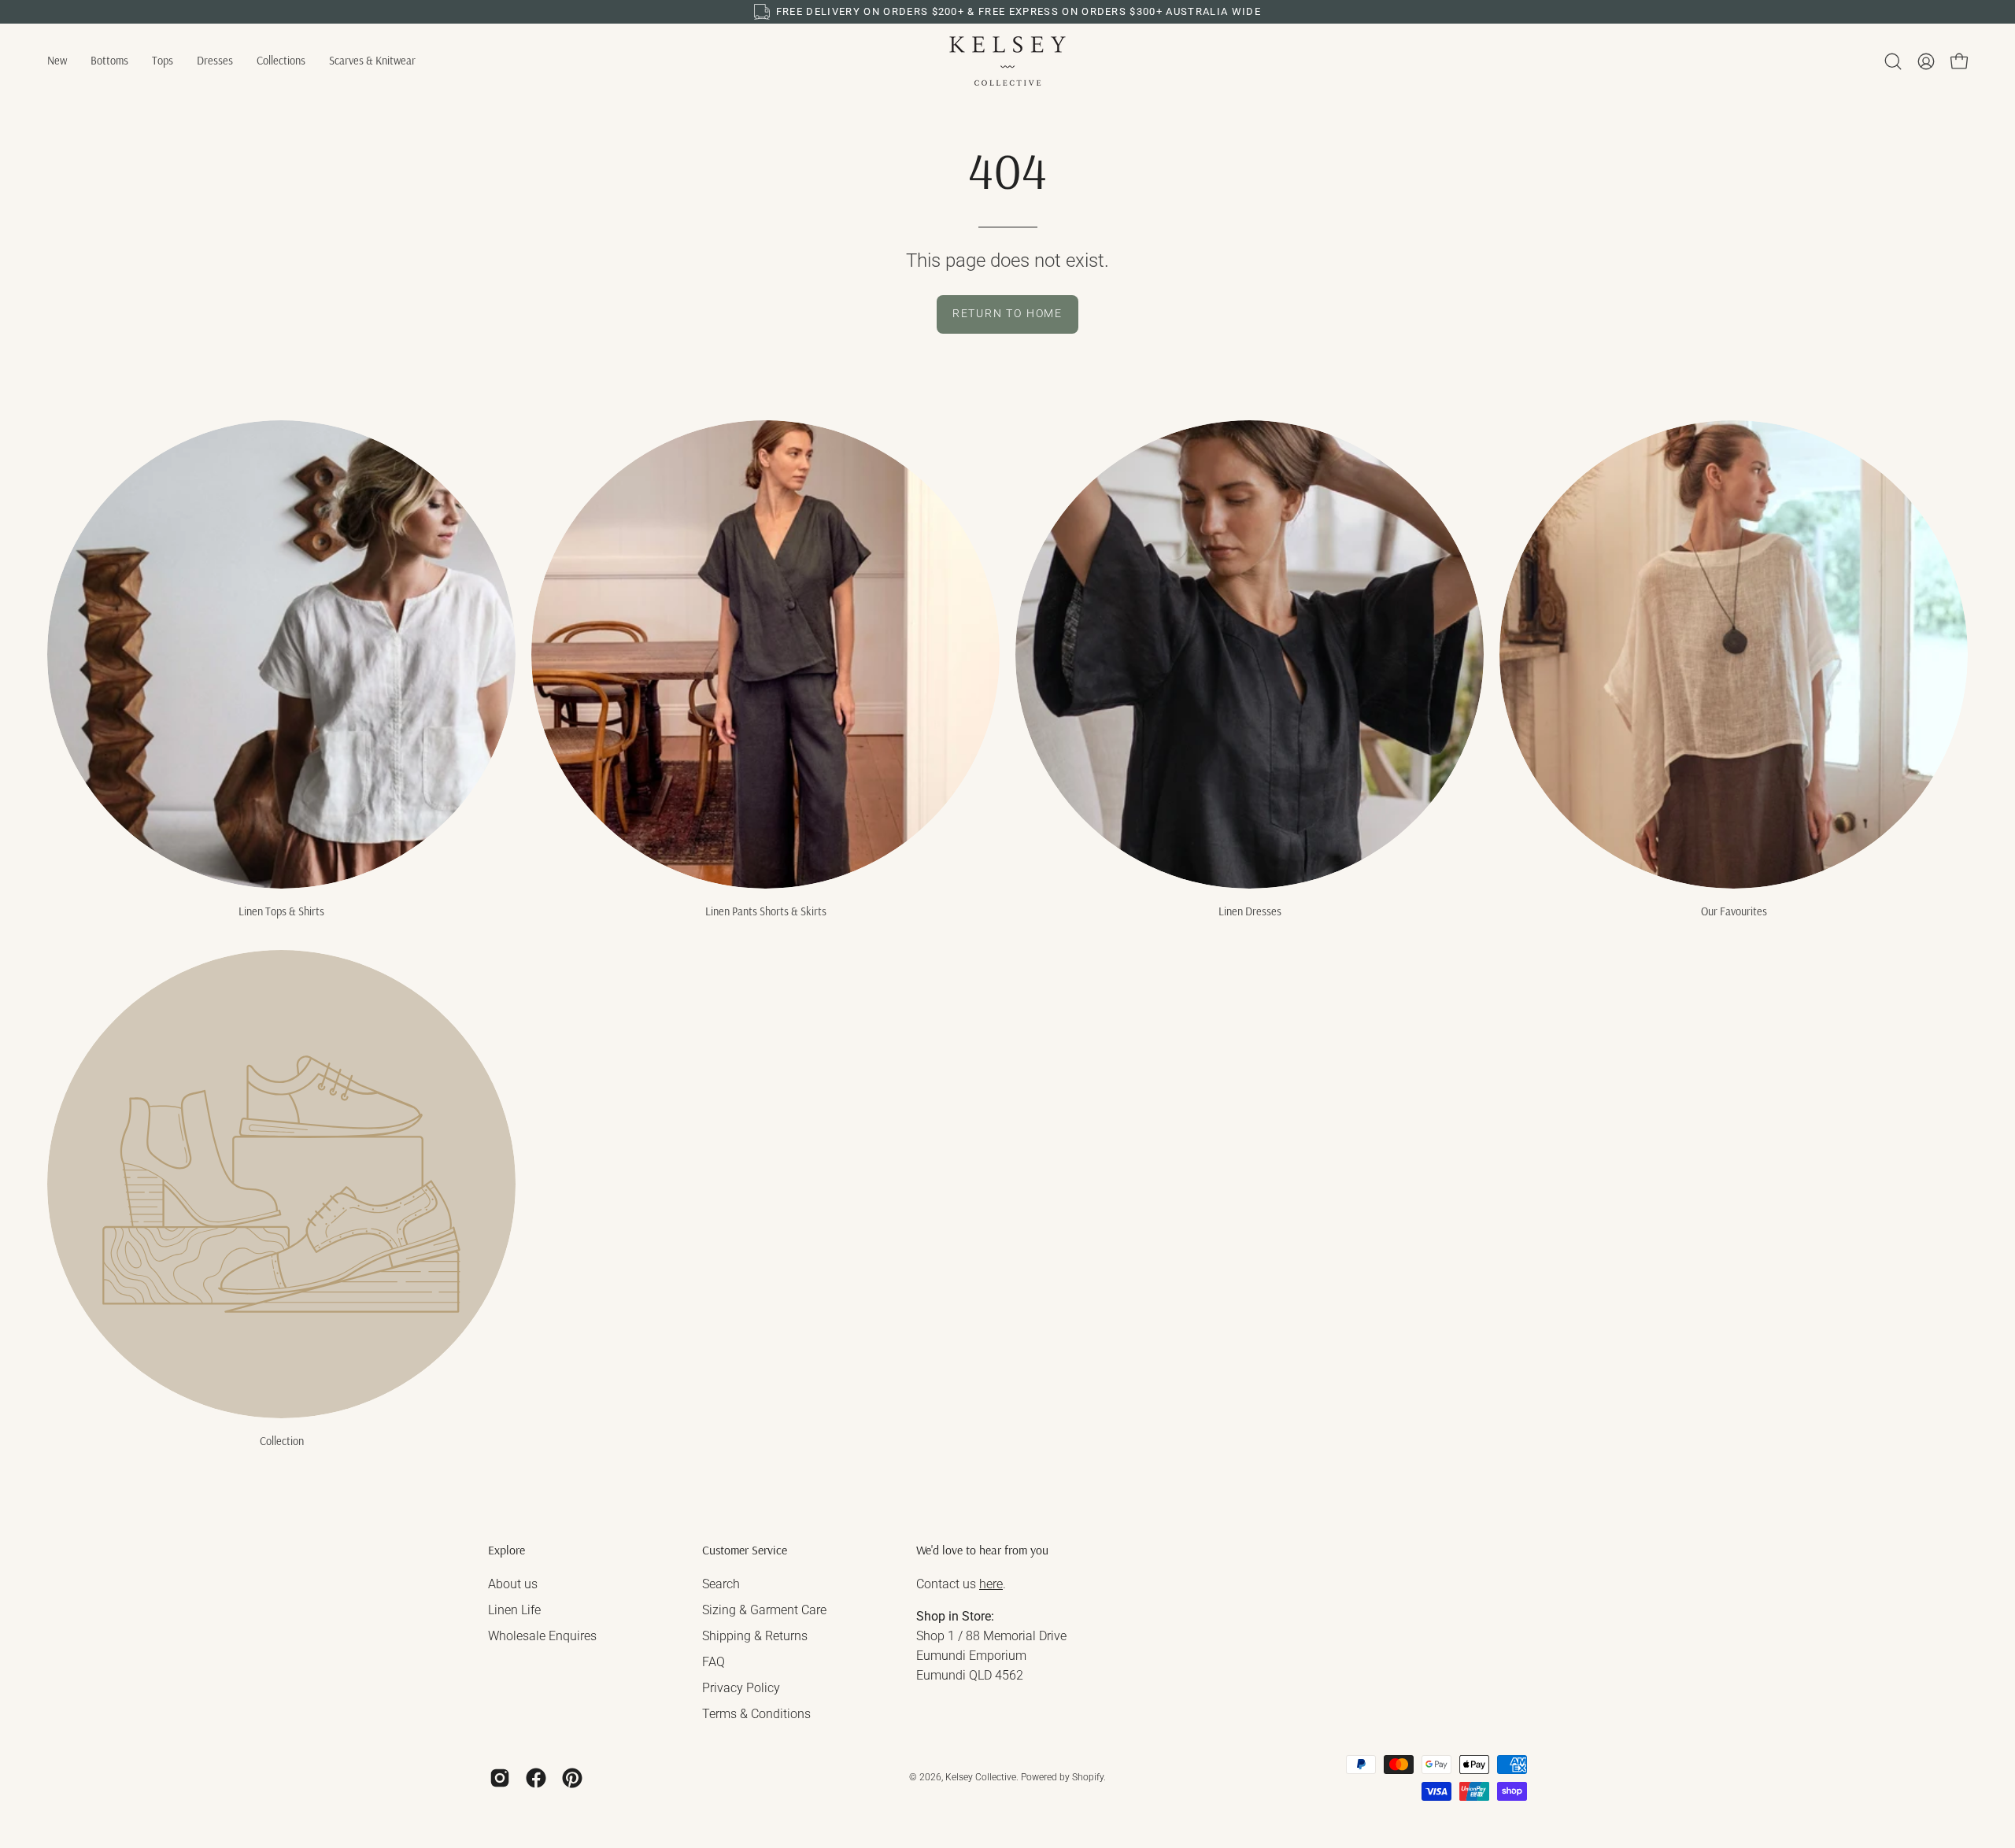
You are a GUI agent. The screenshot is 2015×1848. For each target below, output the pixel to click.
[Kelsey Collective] (1007, 61)
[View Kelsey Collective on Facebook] (536, 1778)
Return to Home (1007, 314)
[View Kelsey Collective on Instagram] (500, 1778)
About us (513, 1584)
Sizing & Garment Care (764, 1610)
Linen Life (514, 1610)
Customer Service (745, 1550)
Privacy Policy (741, 1688)
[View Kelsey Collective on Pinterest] (572, 1778)
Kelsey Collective (981, 1777)
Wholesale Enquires (542, 1636)
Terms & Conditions (756, 1714)
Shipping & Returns (755, 1636)
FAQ (714, 1662)
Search (721, 1584)
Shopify (1088, 1777)
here (991, 1584)
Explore (507, 1550)
